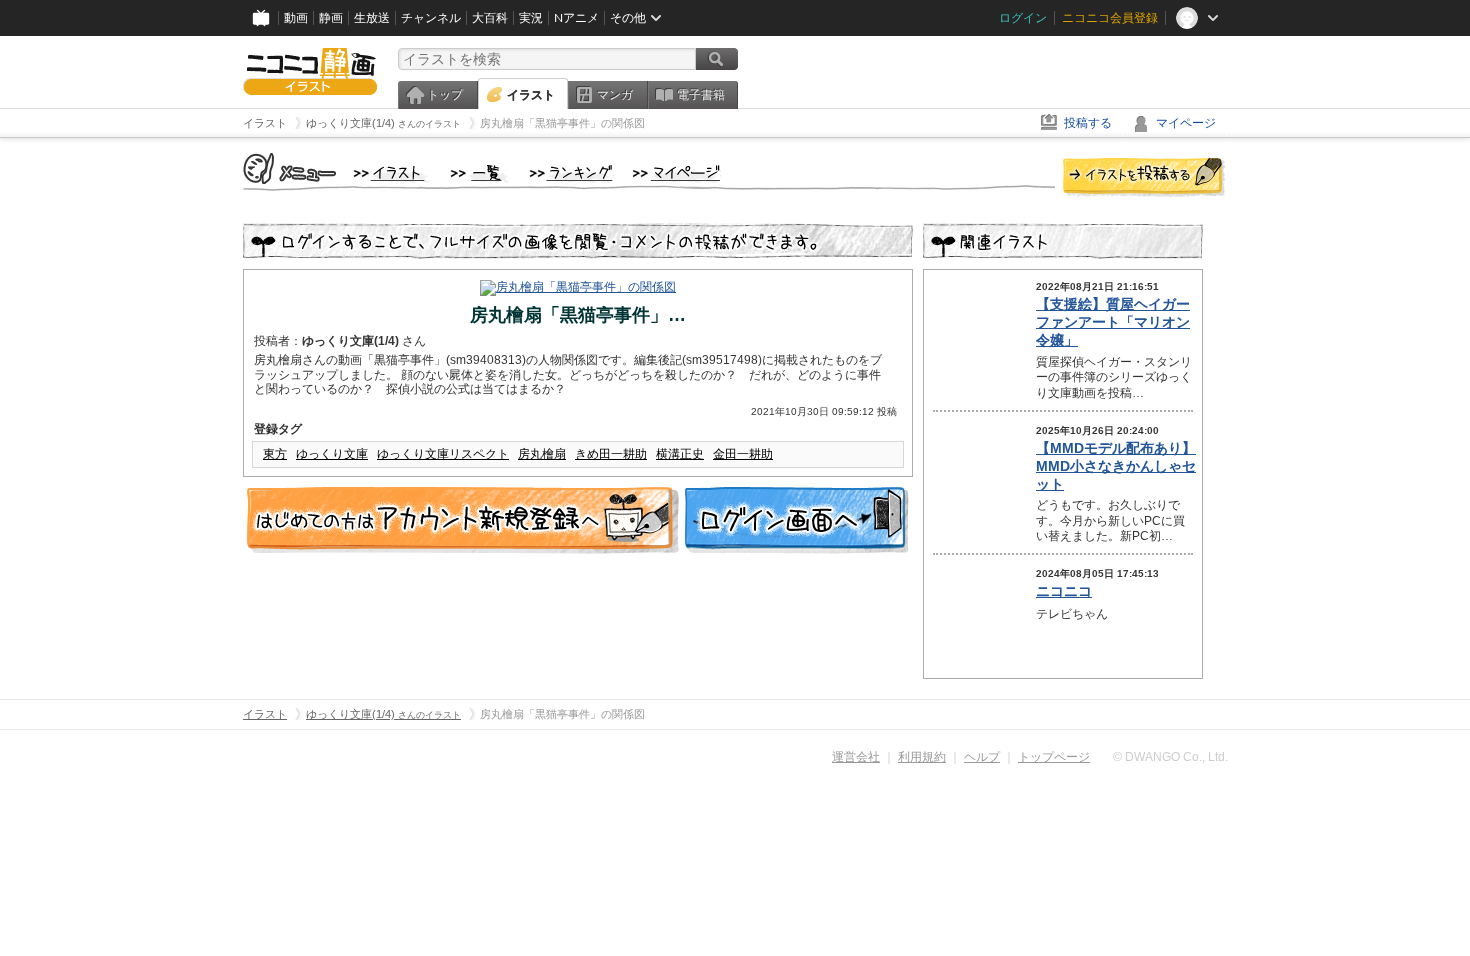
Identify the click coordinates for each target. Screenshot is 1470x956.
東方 (275, 454)
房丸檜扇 (542, 454)
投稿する (1088, 123)
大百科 (490, 18)
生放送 (372, 18)
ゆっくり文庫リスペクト (443, 454)
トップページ (1054, 757)
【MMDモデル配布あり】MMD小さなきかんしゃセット (1116, 466)
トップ (445, 95)
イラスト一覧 (480, 174)
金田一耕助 (743, 454)
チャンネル (431, 18)
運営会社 (856, 757)
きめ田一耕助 (611, 454)
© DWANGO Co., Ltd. (1170, 757)
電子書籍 (701, 95)
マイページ (1186, 123)
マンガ (615, 95)
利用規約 (922, 757)
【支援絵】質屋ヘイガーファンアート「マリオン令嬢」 (1113, 322)
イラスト (531, 95)
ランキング (571, 174)
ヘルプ (982, 757)
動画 (296, 18)
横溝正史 (680, 454)
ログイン (1023, 18)
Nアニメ (576, 18)
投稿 (1144, 178)
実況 (531, 18)
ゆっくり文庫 (332, 454)
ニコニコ (1064, 591)
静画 (331, 18)
